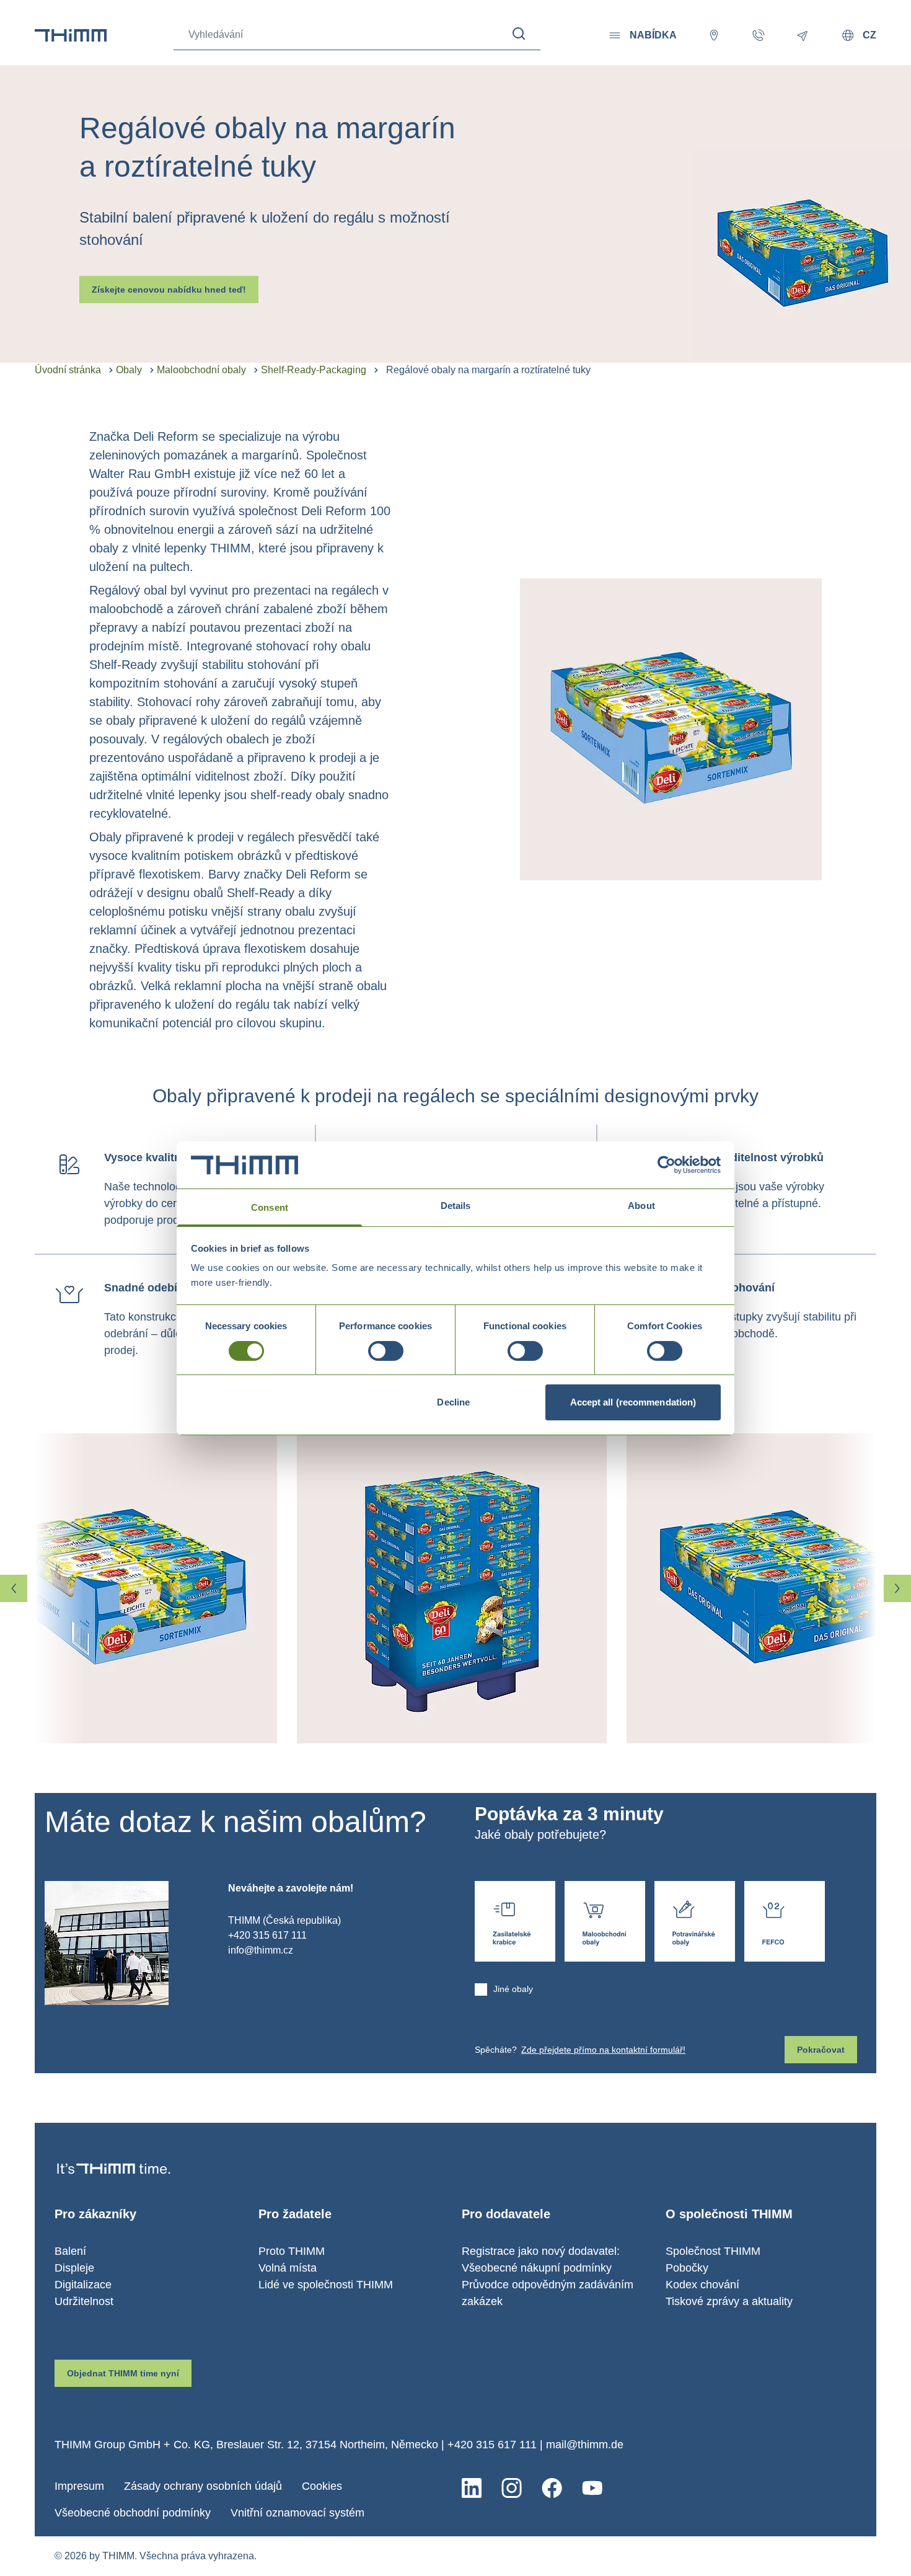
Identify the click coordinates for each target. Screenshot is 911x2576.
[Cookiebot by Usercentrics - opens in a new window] (667, 1165)
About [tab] (641, 1206)
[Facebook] (552, 2488)
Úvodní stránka (68, 370)
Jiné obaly (513, 1989)
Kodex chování (702, 2285)
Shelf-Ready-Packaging (314, 370)
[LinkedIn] (472, 2488)
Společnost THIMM (713, 2251)
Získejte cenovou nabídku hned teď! (169, 290)
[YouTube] (592, 2488)
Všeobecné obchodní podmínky (133, 2513)
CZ (869, 35)
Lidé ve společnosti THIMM (326, 2285)
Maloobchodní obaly (201, 370)
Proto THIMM (292, 2251)
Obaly (129, 370)
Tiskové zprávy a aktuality (729, 2301)
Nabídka (653, 35)
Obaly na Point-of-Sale (605, 1921)
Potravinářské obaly (695, 1921)
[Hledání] (519, 34)
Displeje (74, 2268)
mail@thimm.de (585, 2445)
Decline (453, 1402)
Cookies (322, 2486)
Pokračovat (821, 2050)
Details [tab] (456, 1206)
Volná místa (288, 2268)
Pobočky (687, 2268)
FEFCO (785, 1921)
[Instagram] (512, 2488)
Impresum (79, 2486)
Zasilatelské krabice (515, 1921)
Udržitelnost (84, 2301)
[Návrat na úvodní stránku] (71, 35)
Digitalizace (83, 2285)
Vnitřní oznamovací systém (297, 2513)
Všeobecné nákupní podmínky (537, 2268)
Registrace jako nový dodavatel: (541, 2251)
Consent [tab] (270, 1207)
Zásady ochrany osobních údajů (203, 2486)
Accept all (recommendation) (633, 1402)
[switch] (386, 1351)
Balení (70, 2251)
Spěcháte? (580, 2050)
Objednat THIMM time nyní (123, 2373)
